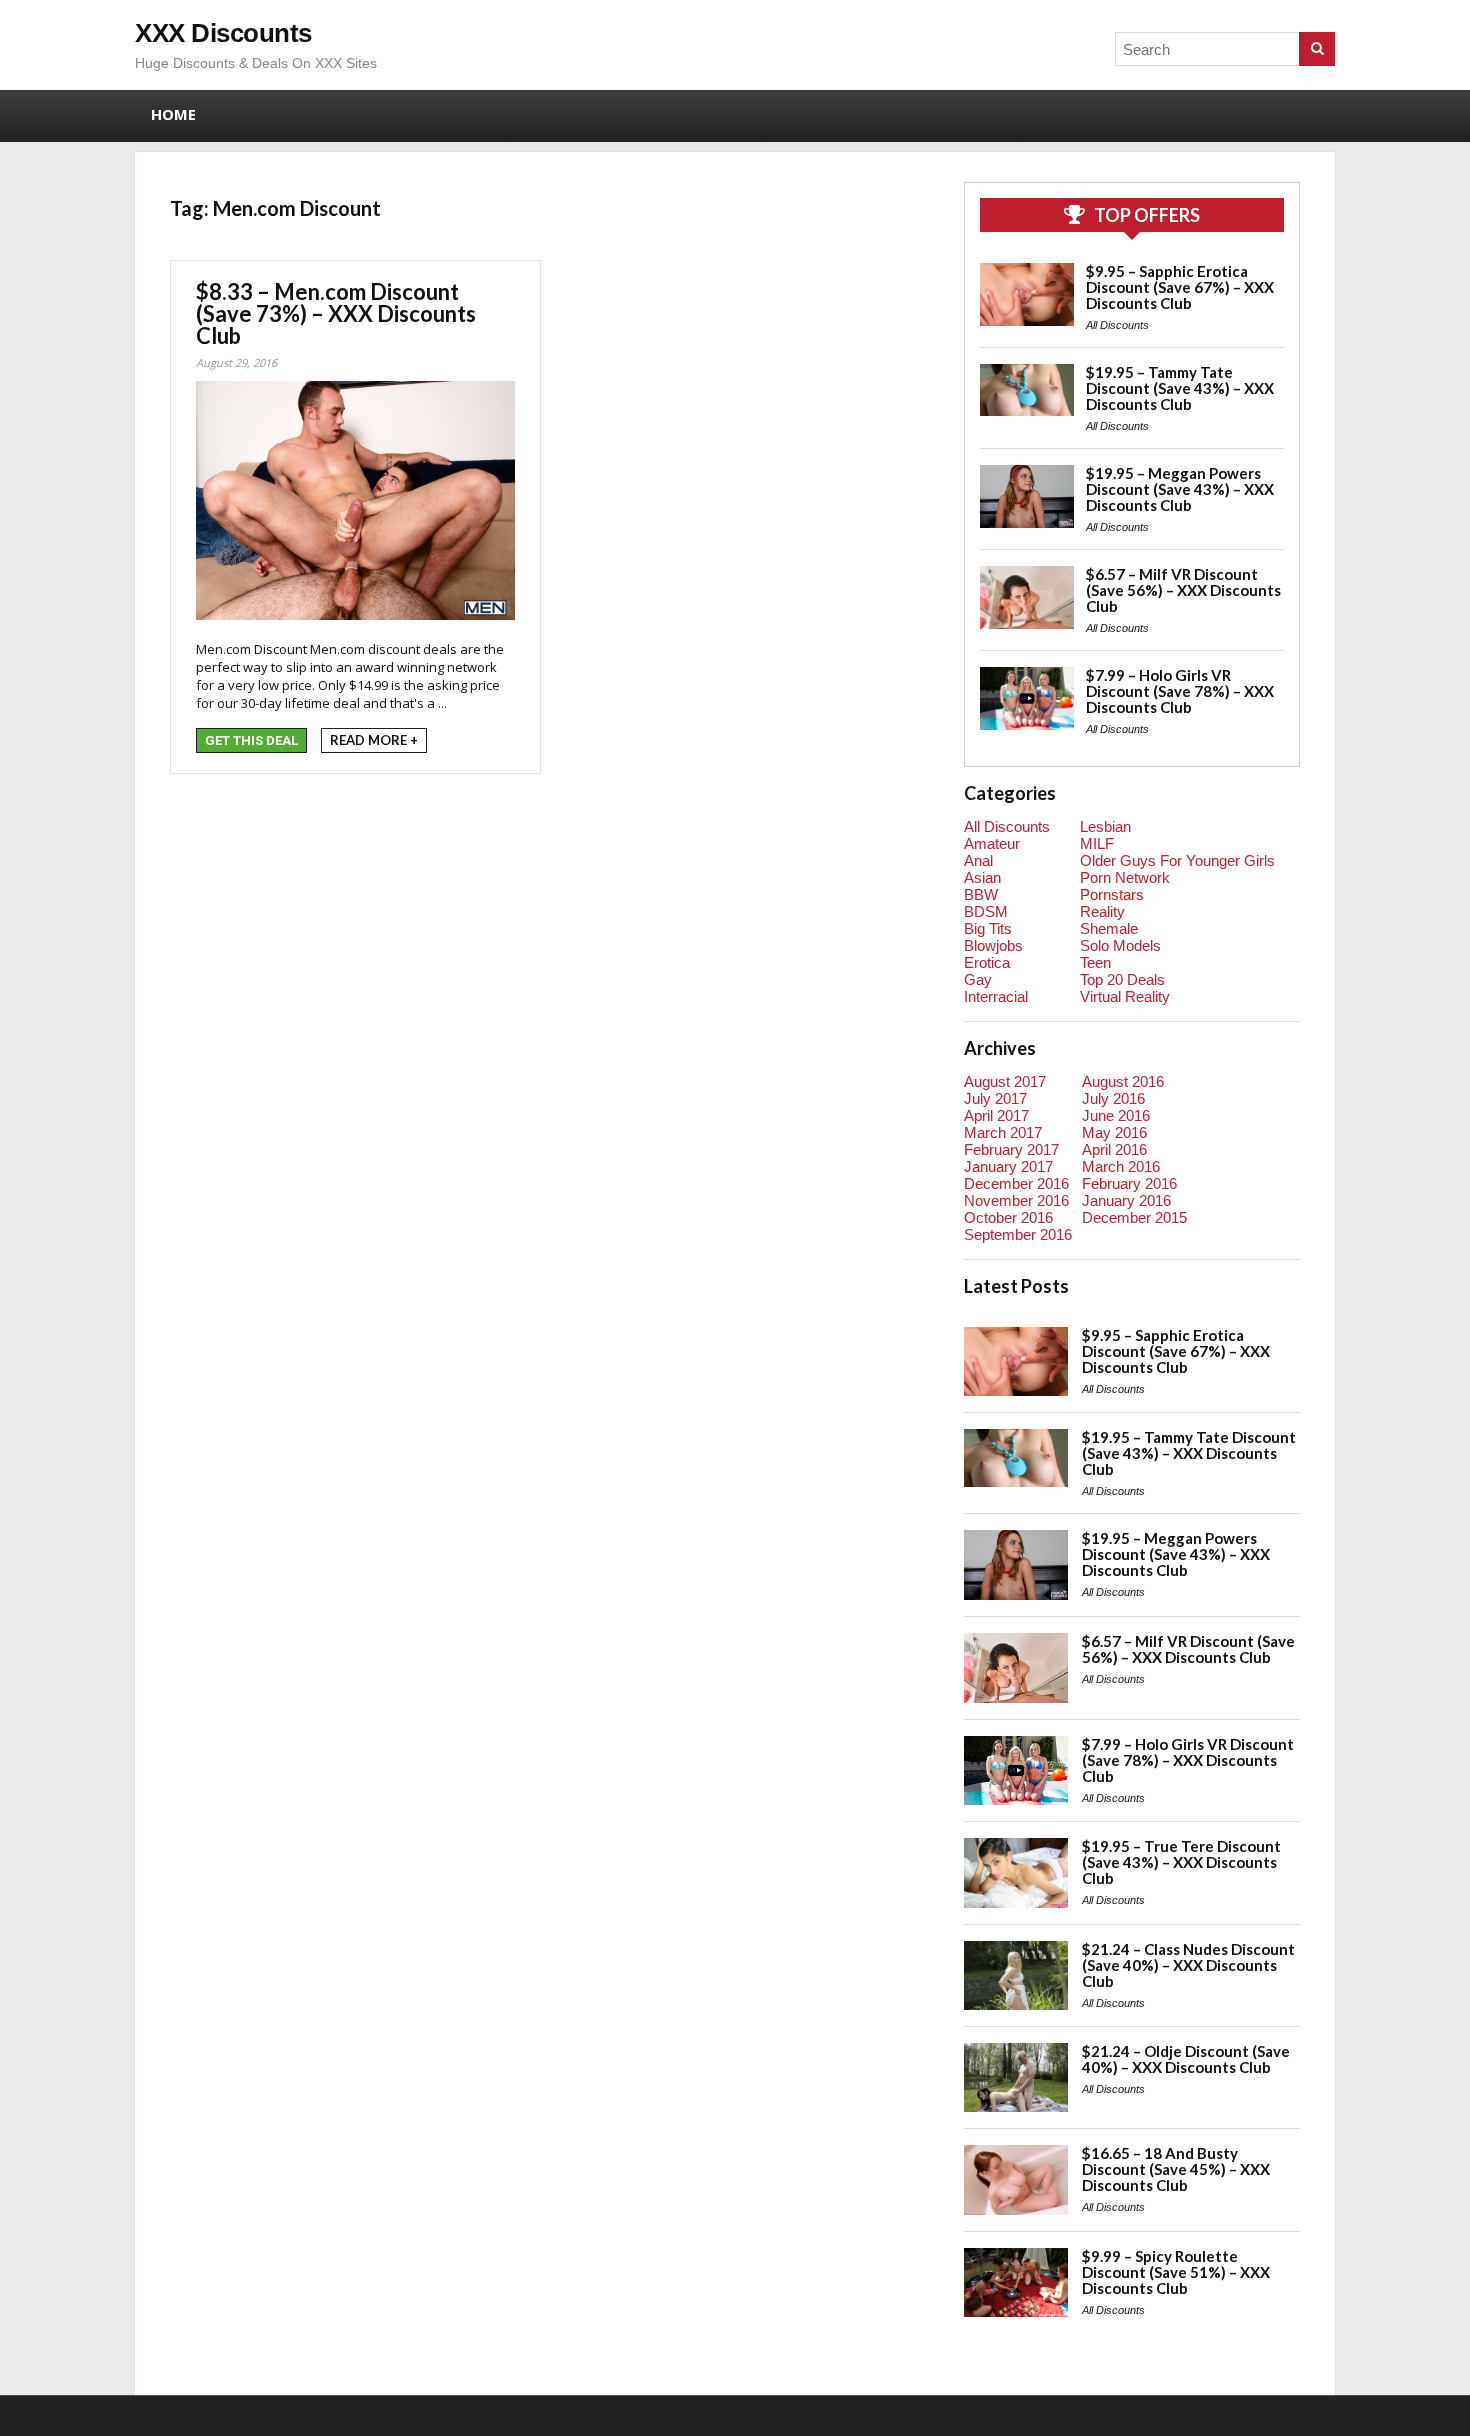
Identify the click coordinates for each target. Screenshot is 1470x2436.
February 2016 (1129, 1183)
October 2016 (1008, 1217)
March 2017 (1003, 1132)
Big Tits (988, 928)
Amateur (992, 843)
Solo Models (1120, 945)
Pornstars (1112, 894)
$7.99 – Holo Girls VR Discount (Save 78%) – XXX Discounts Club (1180, 691)
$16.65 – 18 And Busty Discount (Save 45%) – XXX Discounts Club (1176, 2169)
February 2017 (1011, 1149)
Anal (978, 860)
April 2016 (1114, 1149)
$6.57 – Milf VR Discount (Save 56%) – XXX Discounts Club (1183, 590)
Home (173, 114)
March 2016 (1121, 1166)
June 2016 (1116, 1115)
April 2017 (996, 1115)
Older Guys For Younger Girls (1177, 860)
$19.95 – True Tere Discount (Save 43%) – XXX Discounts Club (1181, 1862)
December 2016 (1016, 1183)
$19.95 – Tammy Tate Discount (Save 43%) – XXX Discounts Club (1180, 388)
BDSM (986, 911)
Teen (1095, 962)
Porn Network (1125, 877)
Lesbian (1105, 826)
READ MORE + (374, 740)
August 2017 (1005, 1081)
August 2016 (1123, 1081)
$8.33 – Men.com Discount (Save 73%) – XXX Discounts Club (336, 313)
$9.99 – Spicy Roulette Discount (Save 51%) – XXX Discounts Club (1176, 2272)
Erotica (987, 962)
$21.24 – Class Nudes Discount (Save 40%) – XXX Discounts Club (1188, 1965)
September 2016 (1018, 1234)
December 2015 (1134, 1217)
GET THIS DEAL (251, 740)
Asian (982, 877)
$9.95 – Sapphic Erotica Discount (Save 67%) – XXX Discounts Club (1180, 287)
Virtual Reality (1125, 996)
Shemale (1109, 928)
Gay (978, 979)
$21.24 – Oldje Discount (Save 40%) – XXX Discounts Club (1186, 2059)
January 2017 (1008, 1166)
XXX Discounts (223, 33)
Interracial (996, 996)
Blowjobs (993, 945)
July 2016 (1113, 1098)
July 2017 (995, 1098)
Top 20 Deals (1122, 979)
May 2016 (1114, 1132)
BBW (981, 894)
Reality (1102, 911)
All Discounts (1117, 325)
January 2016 (1126, 1200)
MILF (1097, 843)
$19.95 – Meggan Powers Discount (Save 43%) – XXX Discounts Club (1180, 489)
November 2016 (1016, 1200)
